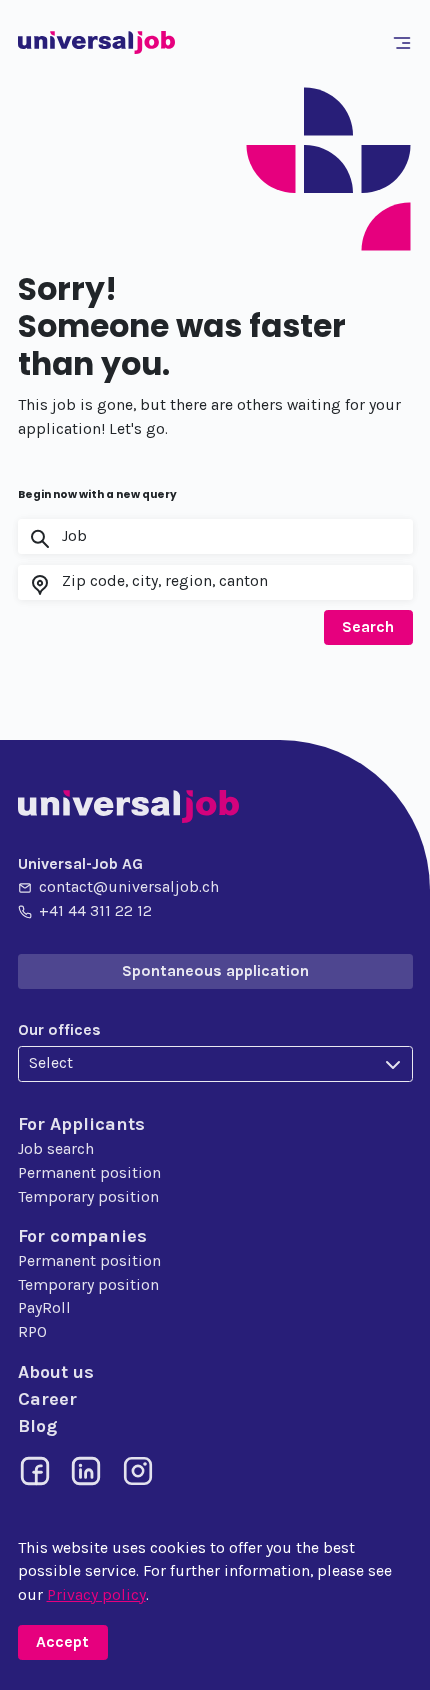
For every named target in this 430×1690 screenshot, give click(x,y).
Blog (37, 1426)
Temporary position (88, 1197)
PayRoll (44, 1308)
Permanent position (89, 1173)
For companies (82, 1236)
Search (368, 627)
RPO (32, 1332)
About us (56, 1372)
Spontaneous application (215, 971)
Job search (56, 1149)
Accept (62, 1642)
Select (51, 1063)
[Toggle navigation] (405, 43)
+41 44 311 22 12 (95, 911)
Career (47, 1399)
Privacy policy (96, 1595)
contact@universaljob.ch (129, 887)
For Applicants (81, 1124)
